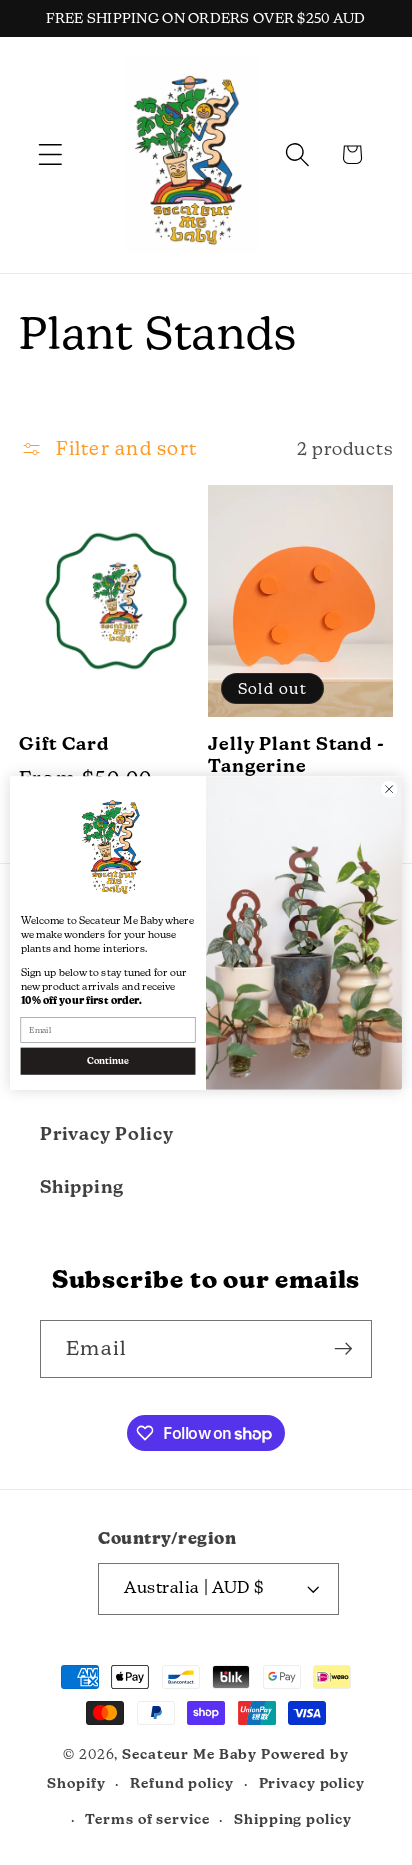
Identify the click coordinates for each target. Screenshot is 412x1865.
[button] (50, 154)
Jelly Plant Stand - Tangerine (296, 755)
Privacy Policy (107, 1133)
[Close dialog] (389, 789)
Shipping (82, 1186)
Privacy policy (312, 1783)
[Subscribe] (343, 1349)
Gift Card (64, 743)
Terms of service (147, 1819)
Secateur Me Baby (189, 1754)
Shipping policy (292, 1819)
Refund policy (181, 1783)
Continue (108, 1060)
